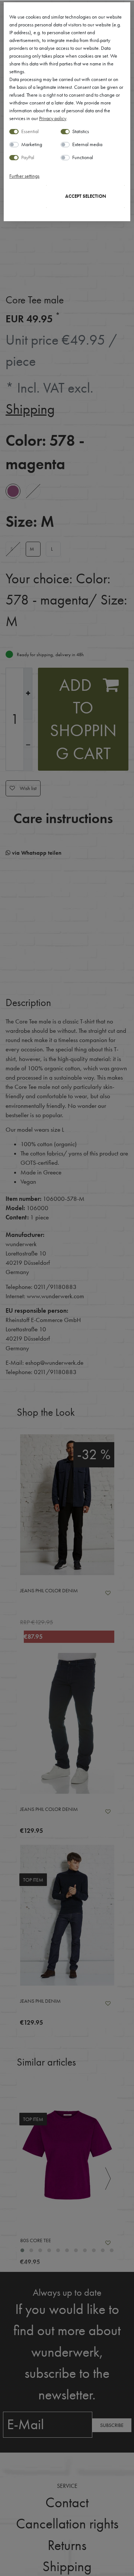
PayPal (28, 157)
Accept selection (86, 196)
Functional (83, 157)
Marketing (32, 144)
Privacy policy (53, 118)
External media (87, 144)
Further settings (24, 176)
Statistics (81, 131)
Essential (30, 131)
